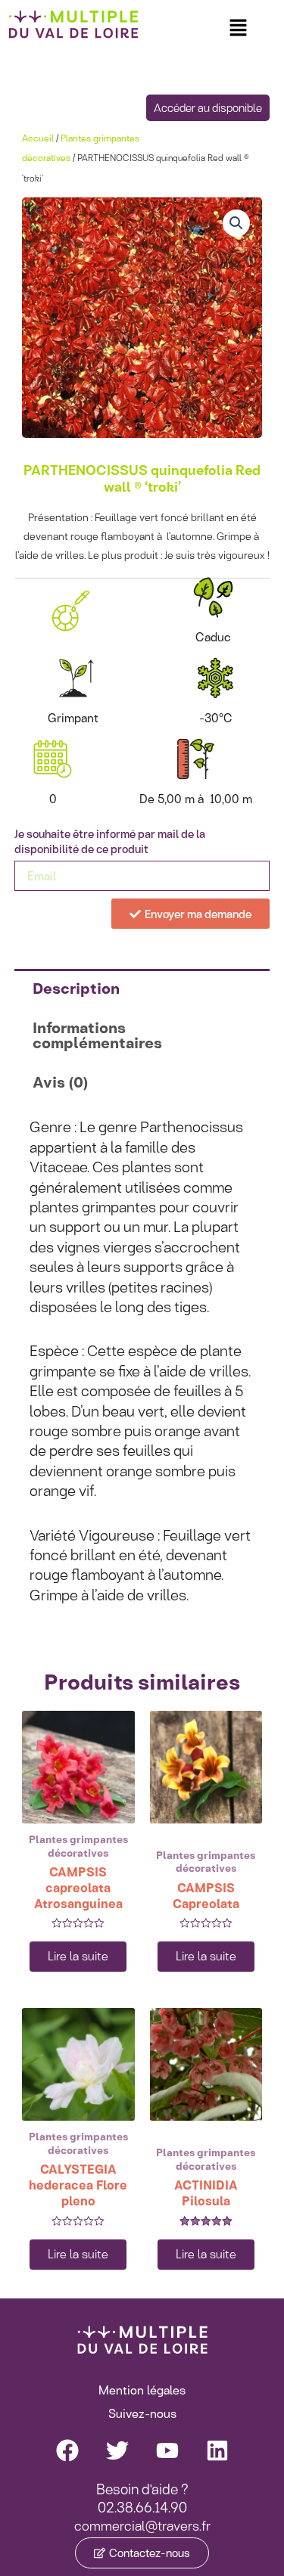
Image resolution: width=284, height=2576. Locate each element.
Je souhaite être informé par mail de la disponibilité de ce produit (110, 843)
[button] (239, 28)
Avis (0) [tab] (60, 1082)
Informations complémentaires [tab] (97, 1035)
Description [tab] (76, 988)
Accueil (38, 138)
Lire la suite (78, 1956)
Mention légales (142, 2390)
